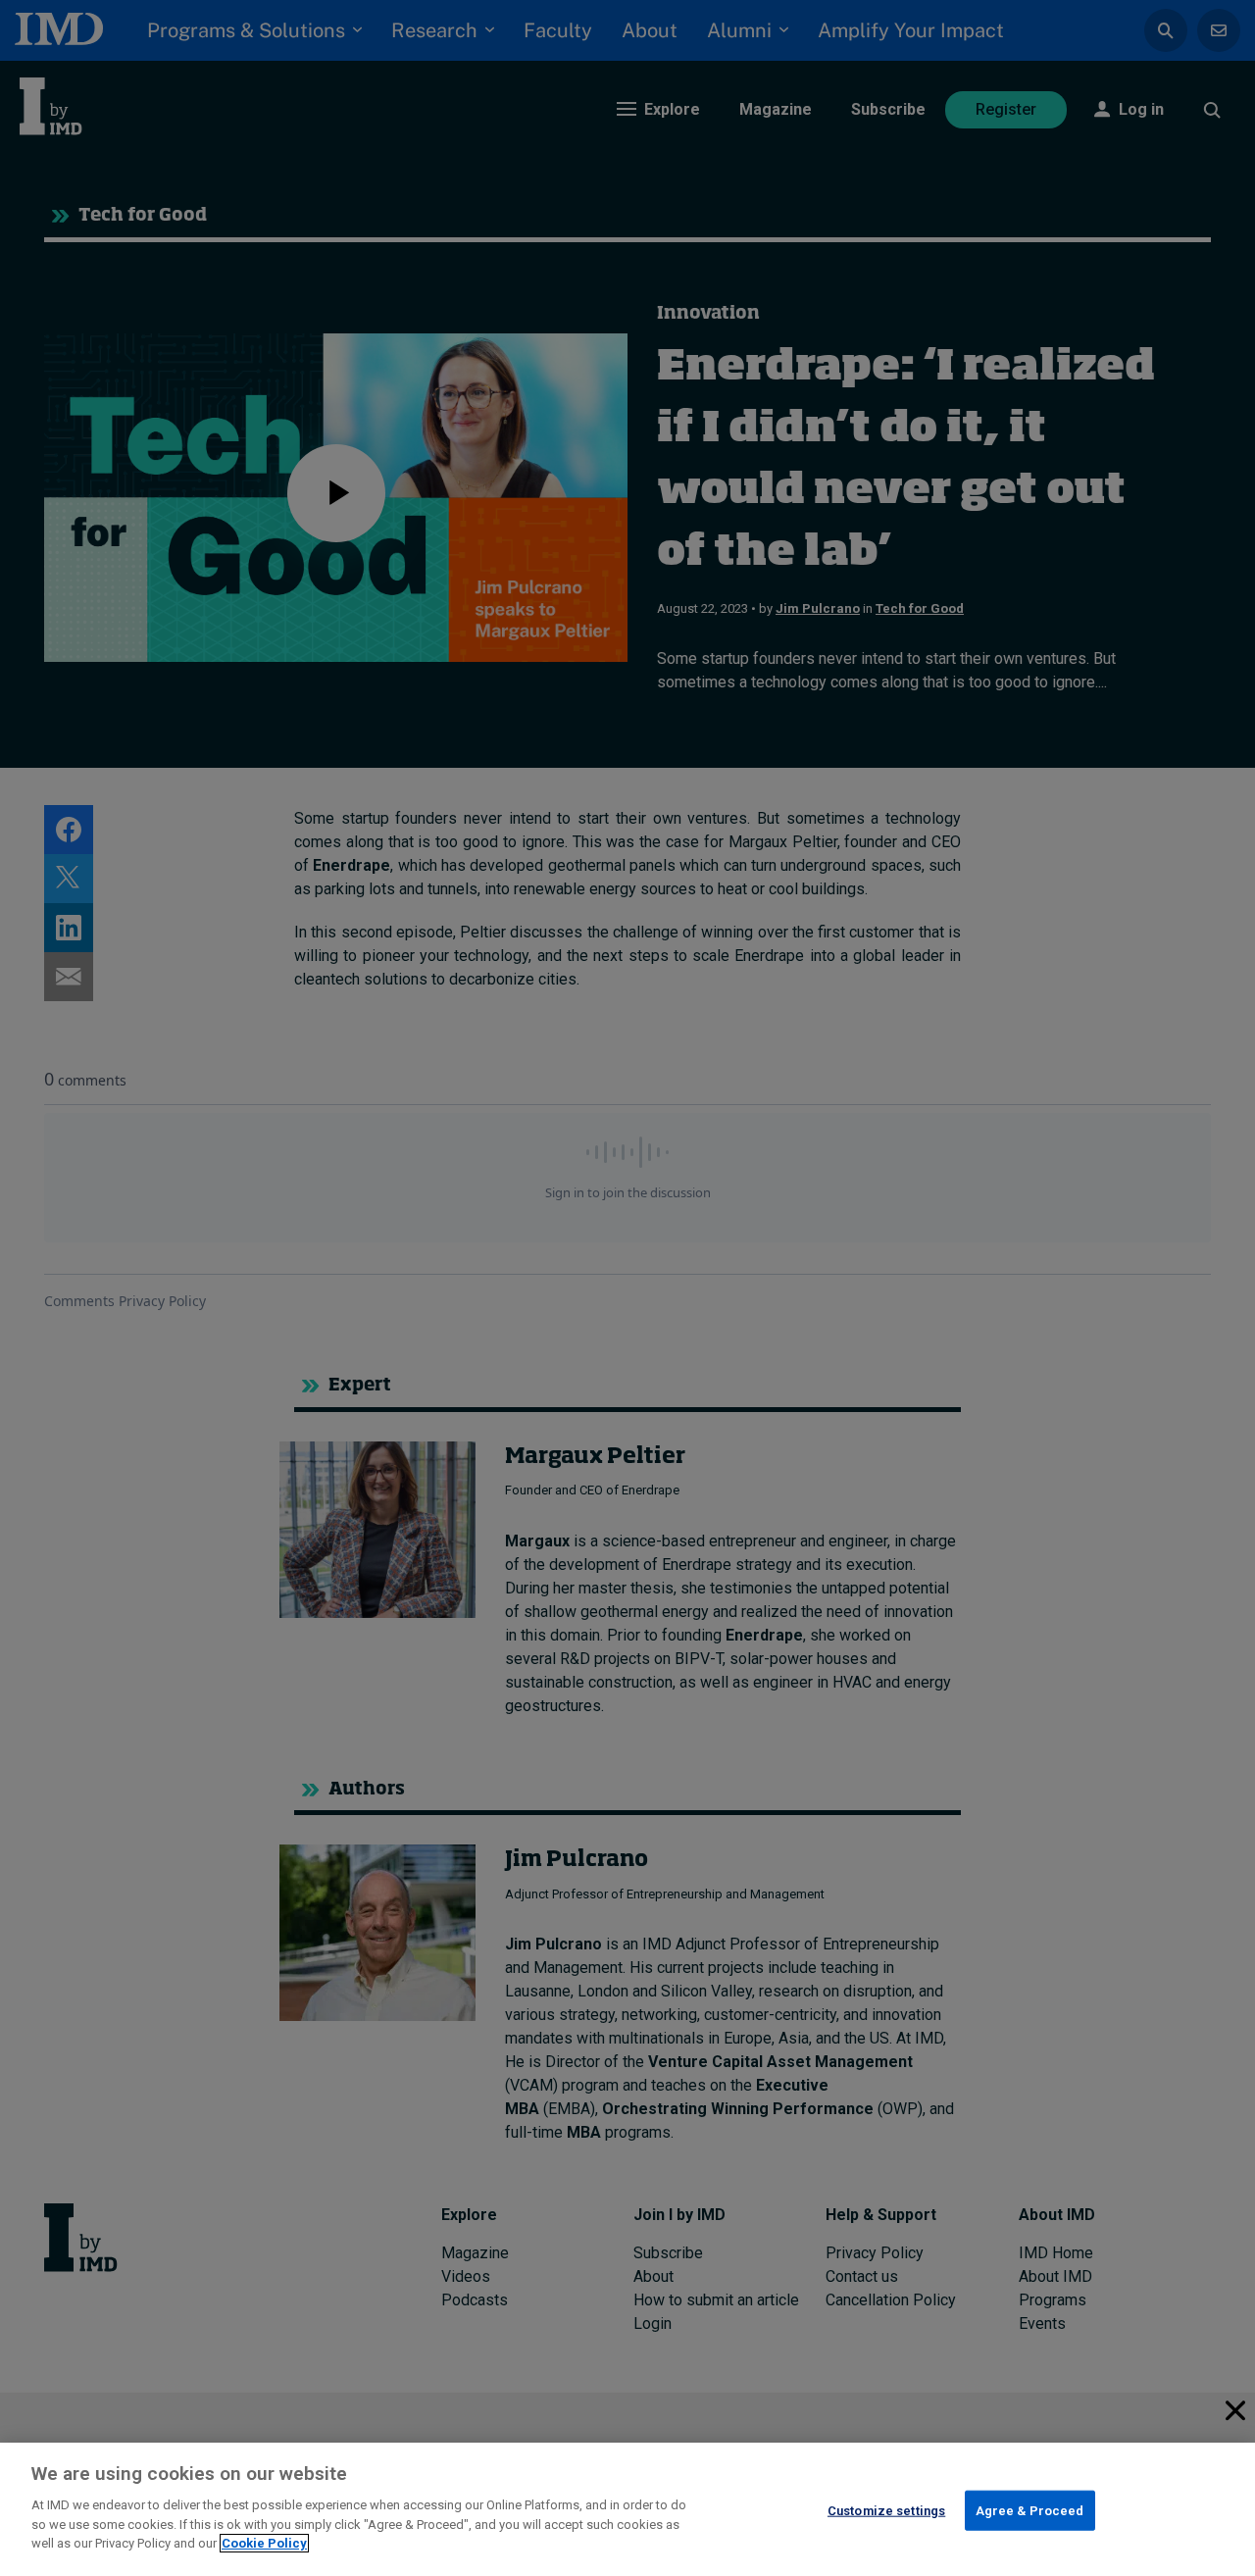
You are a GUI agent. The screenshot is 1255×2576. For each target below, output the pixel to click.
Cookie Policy (264, 2543)
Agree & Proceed (1030, 2510)
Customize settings (886, 2510)
